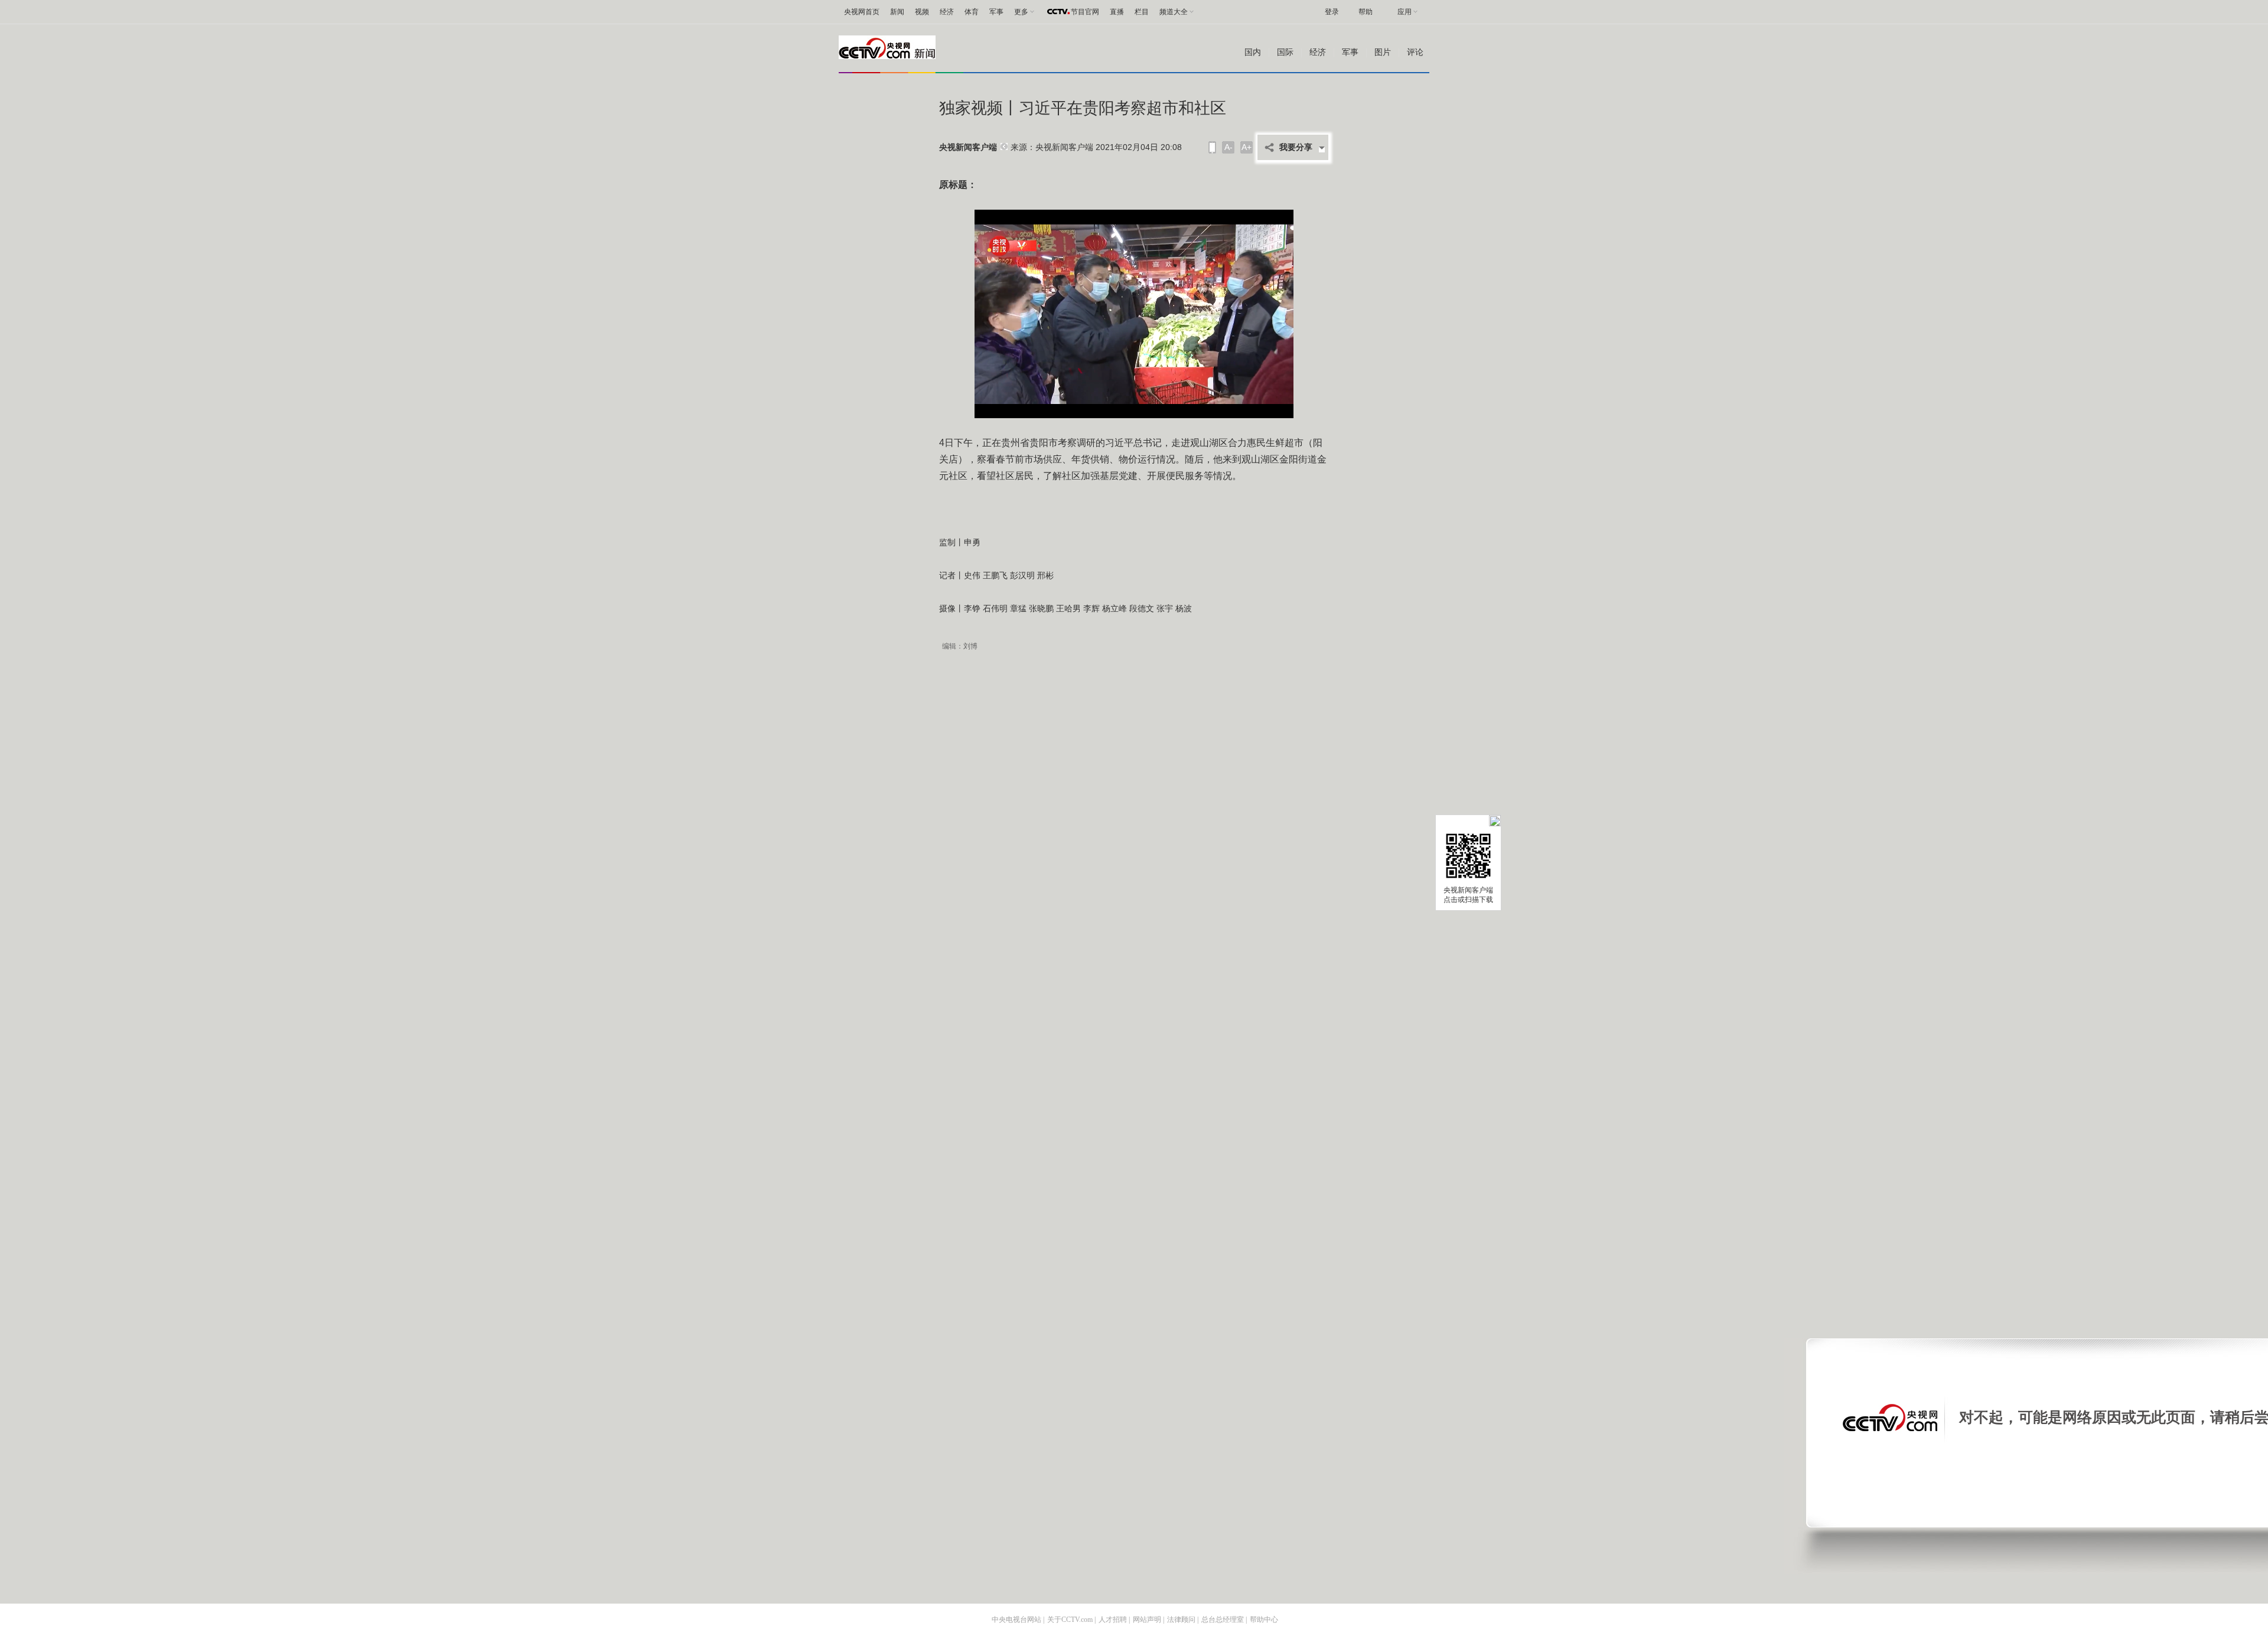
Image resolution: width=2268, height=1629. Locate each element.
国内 (1253, 52)
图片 (1383, 52)
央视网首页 (862, 12)
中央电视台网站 (1016, 1620)
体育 (972, 12)
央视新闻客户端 (968, 147)
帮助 (1366, 12)
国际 (1285, 52)
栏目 (1142, 12)
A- (1228, 147)
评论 (1415, 52)
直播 (1117, 12)
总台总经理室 (1223, 1620)
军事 (996, 12)
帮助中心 (1264, 1620)
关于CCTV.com (1070, 1620)
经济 (947, 12)
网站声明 (1147, 1620)
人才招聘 (1113, 1620)
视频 (922, 12)
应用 (1405, 12)
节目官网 (1085, 12)
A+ (1247, 147)
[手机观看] (1212, 147)
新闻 (897, 12)
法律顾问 (1181, 1620)
